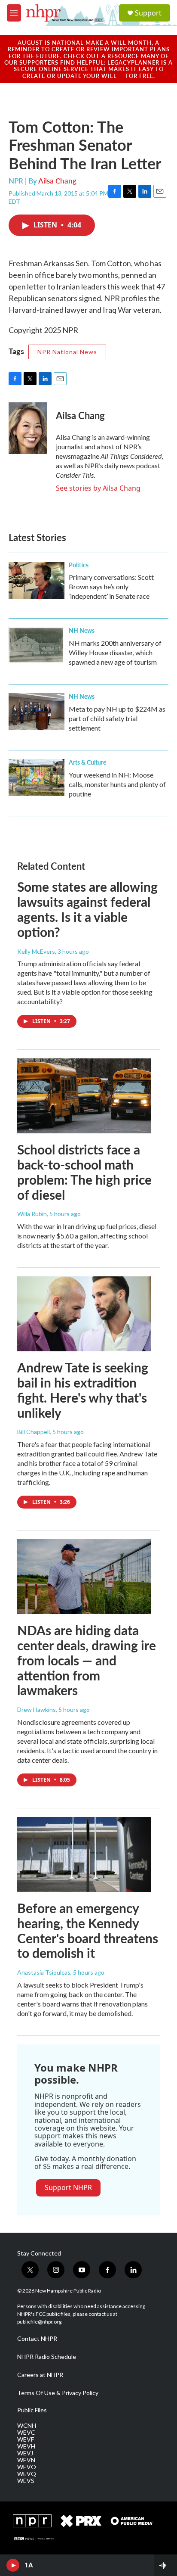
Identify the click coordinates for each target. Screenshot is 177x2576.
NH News (82, 630)
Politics (79, 565)
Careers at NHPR (40, 2375)
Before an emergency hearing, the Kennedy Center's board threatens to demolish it (88, 1930)
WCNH (27, 2426)
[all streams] (166, 2565)
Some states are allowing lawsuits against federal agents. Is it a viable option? (87, 909)
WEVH (26, 2446)
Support (148, 13)
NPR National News (67, 352)
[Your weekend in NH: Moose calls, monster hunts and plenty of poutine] (37, 778)
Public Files (32, 2410)
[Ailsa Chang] (28, 428)
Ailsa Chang (57, 180)
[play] (13, 2565)
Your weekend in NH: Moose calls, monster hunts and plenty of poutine (117, 784)
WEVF (26, 2439)
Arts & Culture (87, 762)
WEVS (26, 2481)
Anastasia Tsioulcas (44, 1972)
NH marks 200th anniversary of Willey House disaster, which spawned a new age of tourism (115, 652)
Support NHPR (68, 2187)
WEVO (27, 2467)
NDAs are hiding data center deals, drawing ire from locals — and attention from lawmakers (87, 1660)
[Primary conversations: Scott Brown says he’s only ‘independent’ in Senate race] (37, 580)
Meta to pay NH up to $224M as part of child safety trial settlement (117, 718)
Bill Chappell (34, 1432)
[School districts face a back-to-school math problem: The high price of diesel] (84, 1096)
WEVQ (27, 2474)
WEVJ (25, 2453)
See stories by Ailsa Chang (98, 488)
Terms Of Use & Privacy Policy (58, 2393)
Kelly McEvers (36, 951)
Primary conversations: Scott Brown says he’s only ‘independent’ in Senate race (111, 586)
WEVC (26, 2433)
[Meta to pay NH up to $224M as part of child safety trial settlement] (37, 712)
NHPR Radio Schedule (47, 2357)
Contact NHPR (37, 2339)
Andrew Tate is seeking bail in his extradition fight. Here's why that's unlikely (83, 1390)
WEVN (26, 2460)
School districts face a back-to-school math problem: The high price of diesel (84, 1172)
